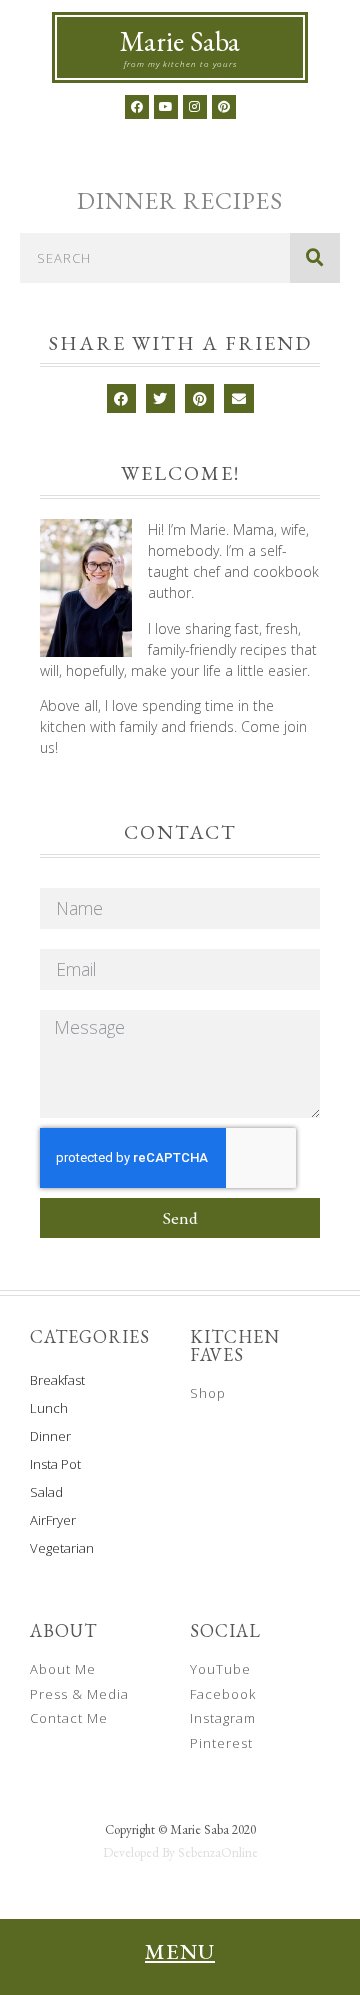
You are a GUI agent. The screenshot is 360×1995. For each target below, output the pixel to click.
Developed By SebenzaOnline (180, 1852)
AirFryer (53, 1520)
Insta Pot (55, 1464)
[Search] (315, 258)
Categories (90, 1336)
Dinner (50, 1436)
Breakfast (57, 1380)
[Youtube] (166, 107)
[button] (121, 398)
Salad (46, 1492)
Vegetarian (62, 1548)
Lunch (49, 1408)
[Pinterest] (224, 107)
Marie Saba (180, 41)
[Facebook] (137, 107)
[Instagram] (195, 107)
